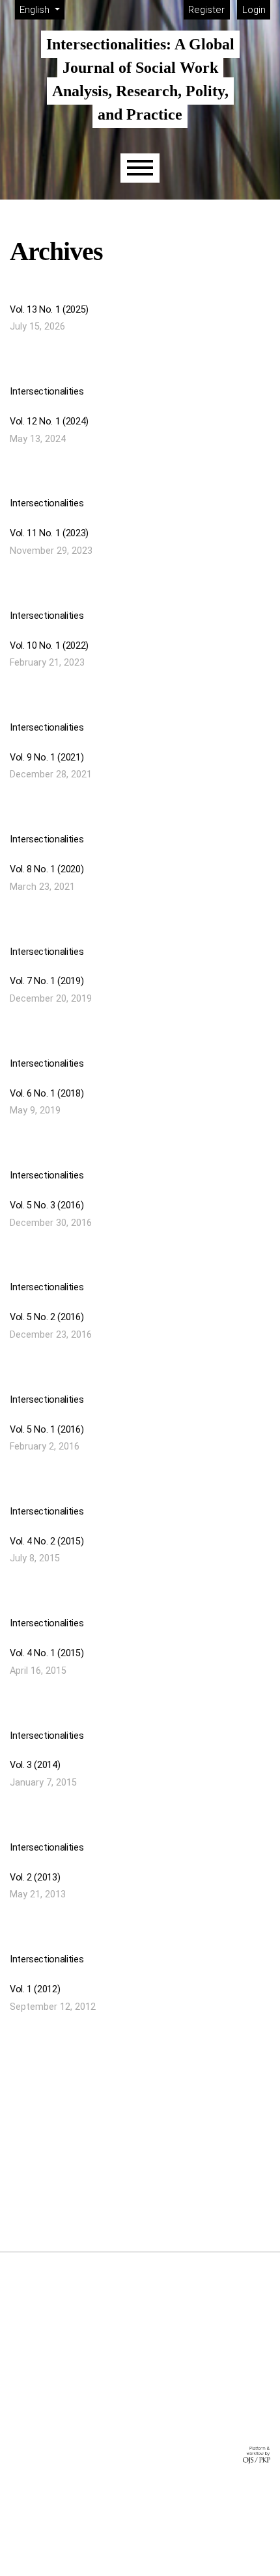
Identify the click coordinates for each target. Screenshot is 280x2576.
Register (206, 10)
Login (254, 10)
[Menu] (140, 168)
